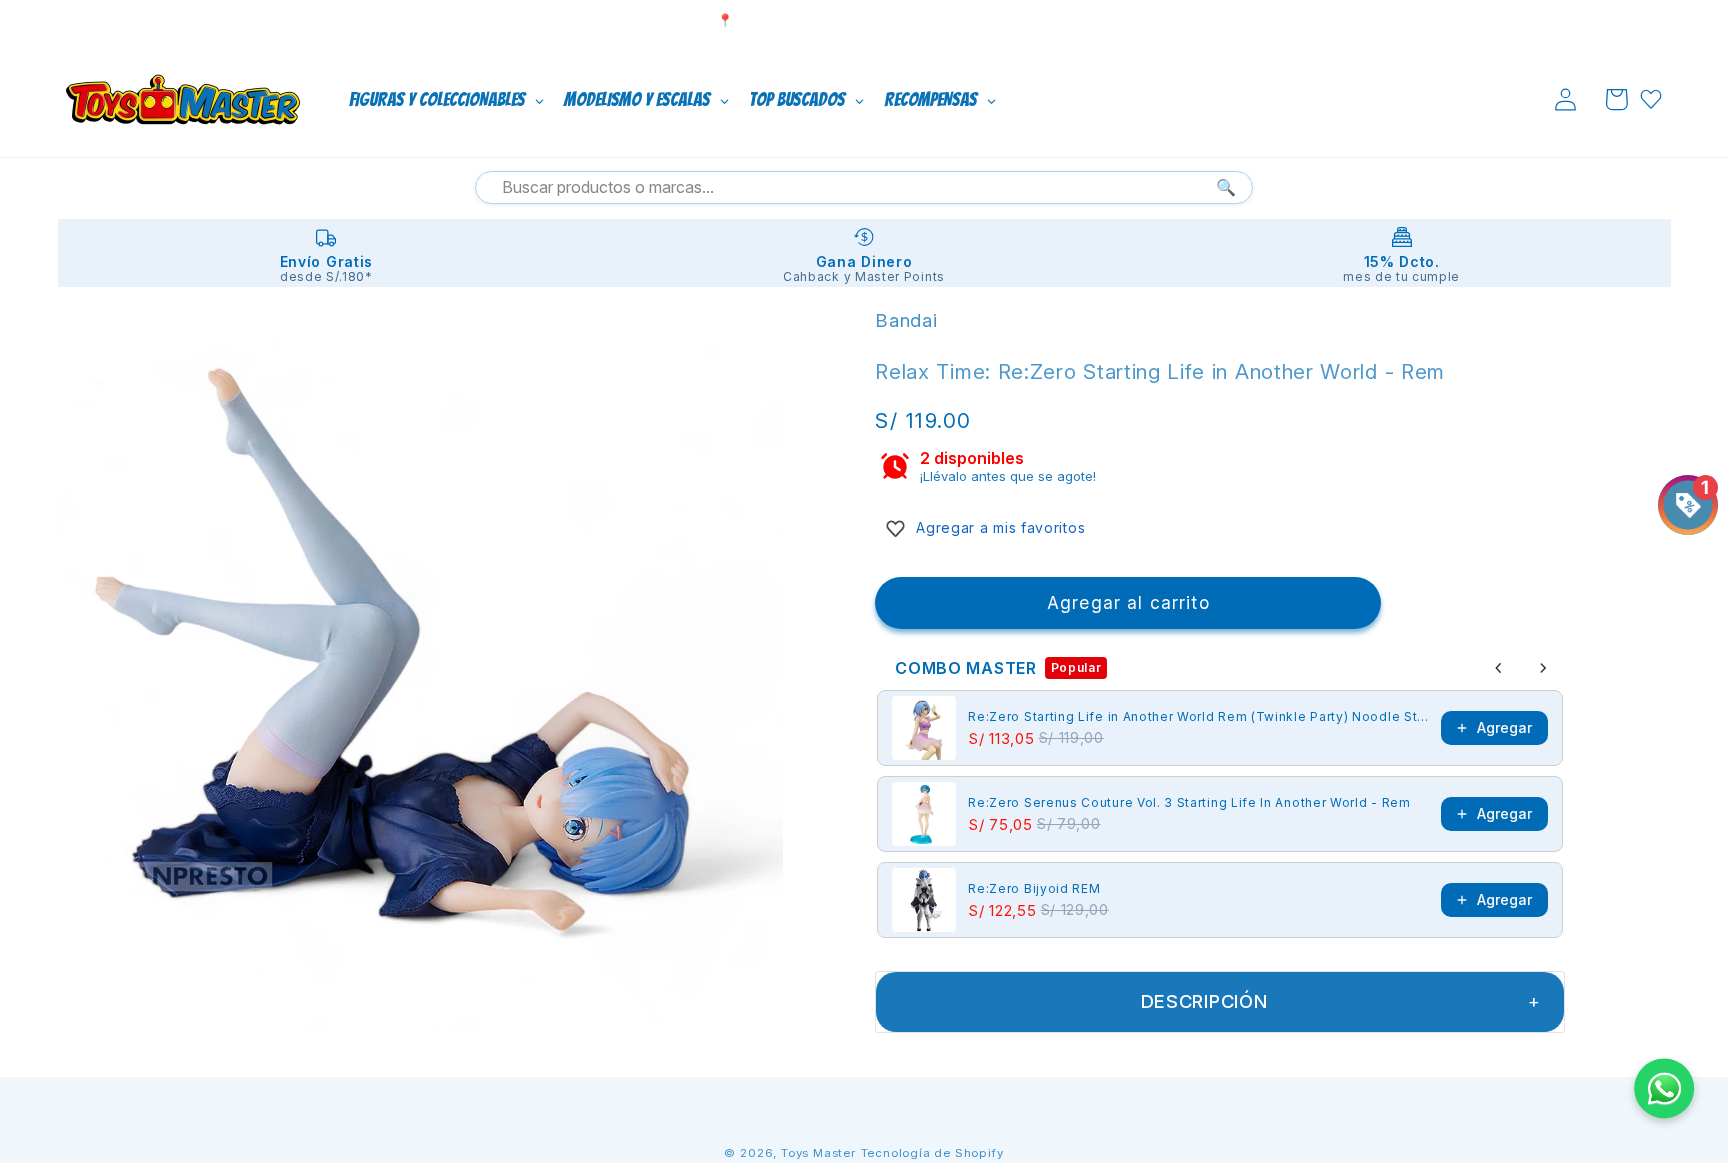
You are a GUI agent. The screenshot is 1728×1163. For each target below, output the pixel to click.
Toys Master (818, 1153)
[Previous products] (1499, 668)
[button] (1616, 99)
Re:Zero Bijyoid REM (1034, 888)
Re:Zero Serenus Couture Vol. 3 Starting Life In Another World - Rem (1189, 802)
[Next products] (1543, 668)
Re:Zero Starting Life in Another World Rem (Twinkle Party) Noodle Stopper (1198, 716)
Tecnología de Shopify (932, 1153)
